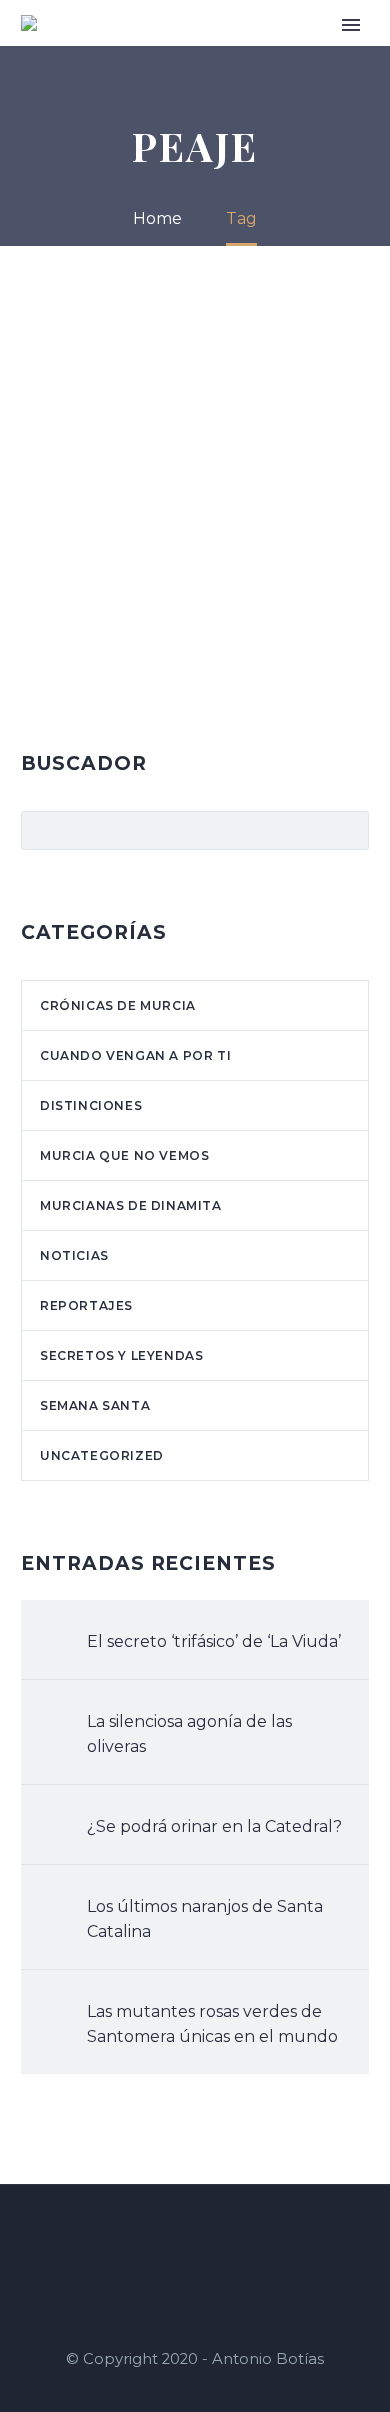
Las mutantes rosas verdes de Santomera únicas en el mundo (212, 2024)
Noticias (74, 1255)
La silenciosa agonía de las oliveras (189, 1734)
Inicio (194, 52)
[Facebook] (169, 2239)
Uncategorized (102, 1455)
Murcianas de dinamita (131, 1205)
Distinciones (91, 1105)
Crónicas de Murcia (118, 1005)
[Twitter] (221, 2239)
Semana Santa (95, 1405)
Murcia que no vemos (124, 1155)
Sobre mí (262, 52)
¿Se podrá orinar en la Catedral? (214, 1826)
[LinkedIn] (195, 2239)
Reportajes (86, 1305)
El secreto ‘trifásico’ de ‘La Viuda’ (214, 1641)
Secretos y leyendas (121, 1355)
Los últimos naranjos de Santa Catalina (205, 1919)
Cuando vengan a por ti (135, 1055)
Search (347, 830)
